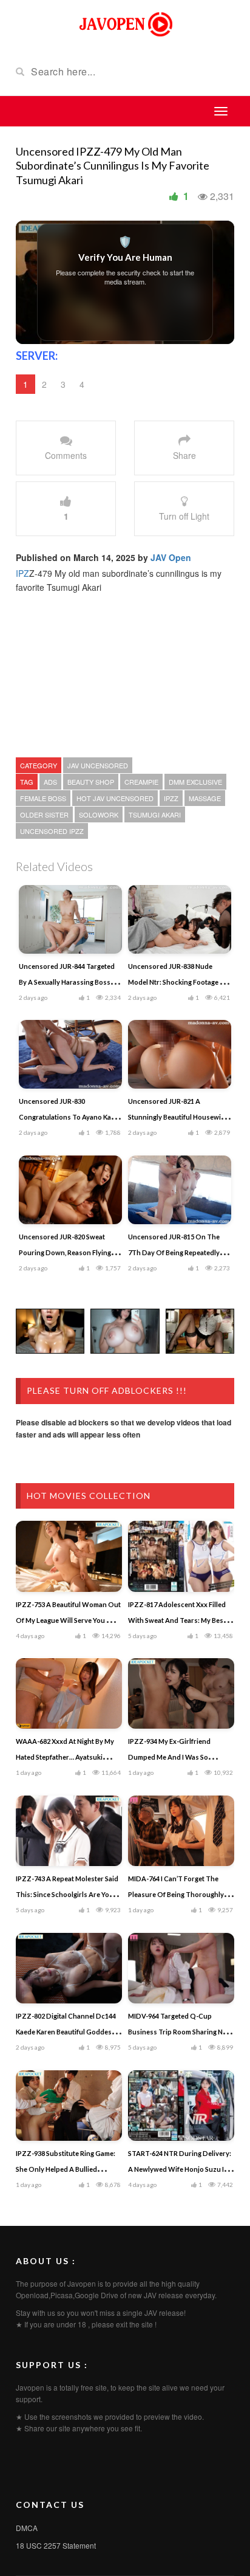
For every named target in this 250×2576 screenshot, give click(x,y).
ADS (50, 782)
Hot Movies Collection (89, 1496)
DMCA (27, 2528)
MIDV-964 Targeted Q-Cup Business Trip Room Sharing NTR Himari (180, 2032)
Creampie (141, 782)
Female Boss (43, 798)
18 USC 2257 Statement (56, 2545)
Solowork (99, 814)
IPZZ (171, 798)
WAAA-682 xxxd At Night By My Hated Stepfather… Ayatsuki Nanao (65, 1757)
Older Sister (44, 814)
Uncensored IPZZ (52, 831)
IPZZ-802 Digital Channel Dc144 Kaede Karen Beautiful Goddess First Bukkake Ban (66, 2032)
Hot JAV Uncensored (115, 798)
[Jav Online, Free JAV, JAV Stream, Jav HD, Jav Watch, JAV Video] (125, 23)
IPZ (22, 573)
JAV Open (171, 557)
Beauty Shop (91, 782)
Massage (205, 798)
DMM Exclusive (195, 782)
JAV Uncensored (98, 765)
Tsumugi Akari (155, 814)
